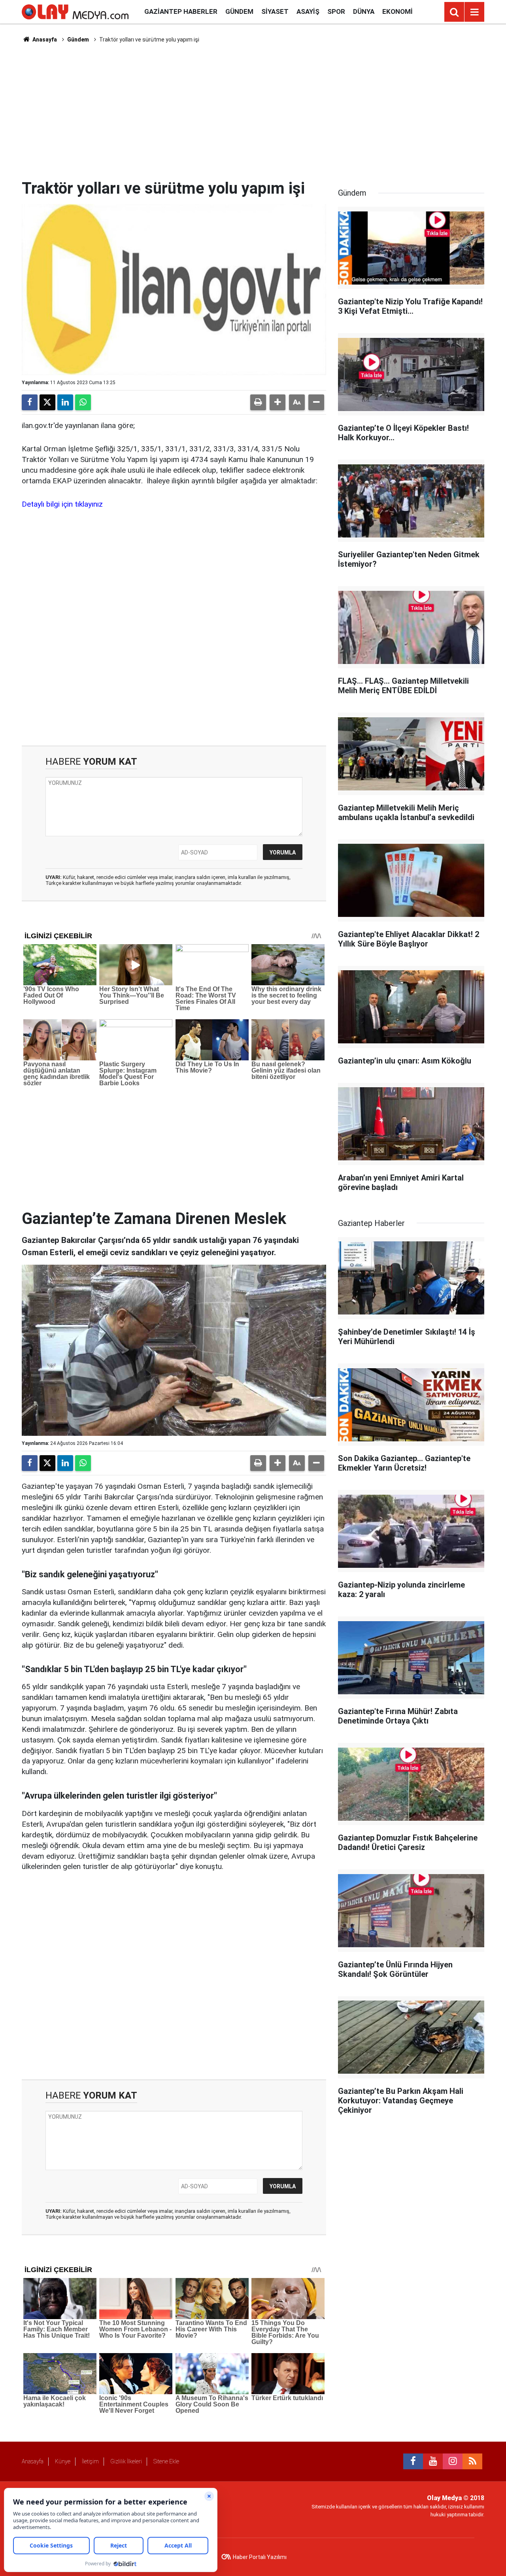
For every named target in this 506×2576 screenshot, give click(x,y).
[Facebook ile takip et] (413, 2461)
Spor (336, 11)
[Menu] (474, 12)
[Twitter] (47, 402)
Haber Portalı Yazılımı (260, 2557)
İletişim (90, 2461)
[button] (278, 402)
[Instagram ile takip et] (453, 2461)
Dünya (364, 11)
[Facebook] (30, 402)
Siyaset (275, 11)
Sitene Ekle (166, 2461)
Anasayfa (44, 40)
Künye (63, 2461)
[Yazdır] (258, 402)
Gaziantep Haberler (181, 11)
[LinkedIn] (65, 402)
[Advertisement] (253, 111)
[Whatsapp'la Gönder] (83, 402)
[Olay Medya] (75, 11)
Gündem (239, 11)
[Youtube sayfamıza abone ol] (433, 2461)
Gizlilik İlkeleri (126, 2461)
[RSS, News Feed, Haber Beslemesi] (472, 2461)
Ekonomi (397, 11)
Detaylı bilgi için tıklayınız (62, 504)
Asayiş (308, 11)
